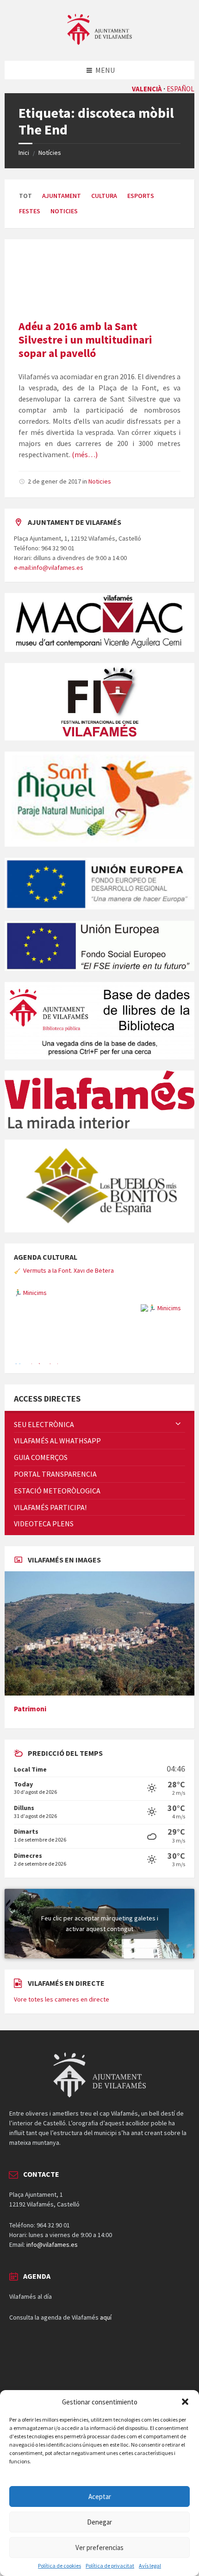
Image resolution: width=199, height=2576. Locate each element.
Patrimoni (30, 1757)
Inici (24, 153)
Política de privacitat (110, 2566)
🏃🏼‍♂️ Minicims (30, 1273)
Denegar (99, 2522)
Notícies (50, 153)
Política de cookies (59, 2566)
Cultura (104, 196)
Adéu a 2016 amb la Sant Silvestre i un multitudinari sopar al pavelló (85, 340)
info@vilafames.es (52, 2293)
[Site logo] (99, 42)
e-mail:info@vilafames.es (49, 567)
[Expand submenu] (178, 1473)
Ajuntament (62, 196)
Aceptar (100, 2496)
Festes (30, 211)
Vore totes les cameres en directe (62, 2048)
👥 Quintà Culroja (38, 1346)
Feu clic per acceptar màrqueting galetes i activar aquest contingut (100, 1972)
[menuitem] (99, 1473)
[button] (185, 2402)
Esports (141, 196)
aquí (106, 2366)
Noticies (64, 211)
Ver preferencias (99, 2547)
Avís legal (150, 2566)
